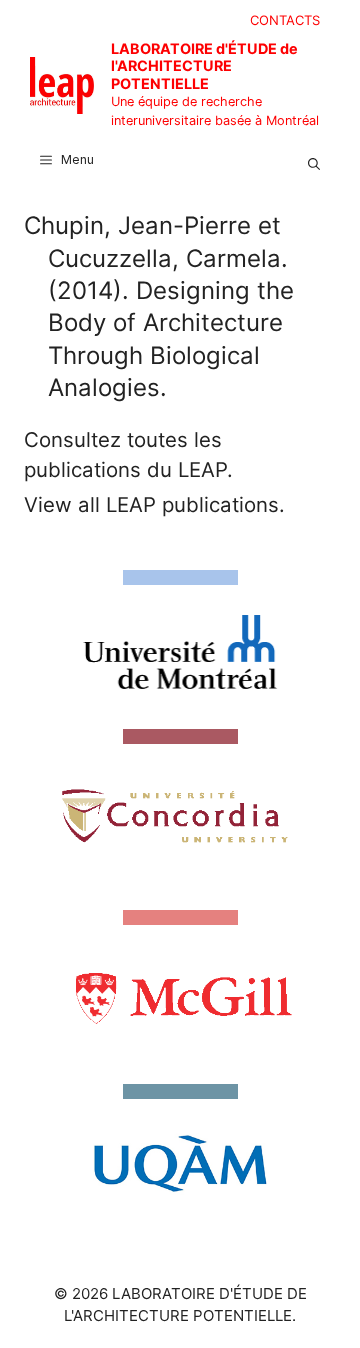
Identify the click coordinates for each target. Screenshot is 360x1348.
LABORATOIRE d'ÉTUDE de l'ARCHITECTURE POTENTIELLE (204, 66)
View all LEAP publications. (154, 504)
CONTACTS (285, 20)
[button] (314, 160)
